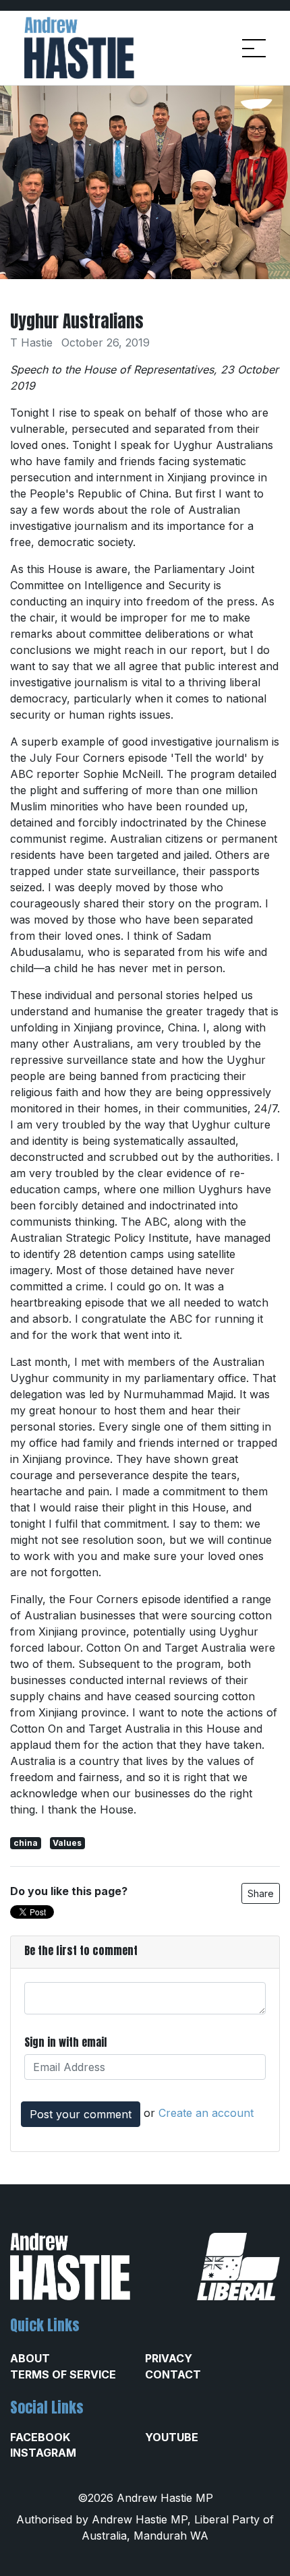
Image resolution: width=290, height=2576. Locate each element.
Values (67, 1843)
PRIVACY (169, 2358)
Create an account (206, 2113)
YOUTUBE (172, 2437)
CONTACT (173, 2374)
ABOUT (30, 2358)
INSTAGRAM (43, 2453)
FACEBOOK (40, 2437)
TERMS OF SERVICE (63, 2374)
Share (261, 1893)
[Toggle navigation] (254, 48)
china (26, 1843)
